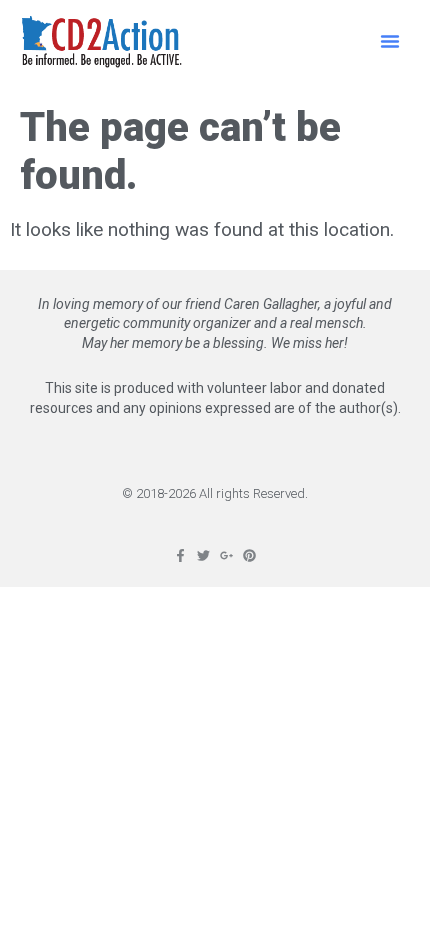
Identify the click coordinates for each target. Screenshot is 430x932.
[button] (390, 41)
